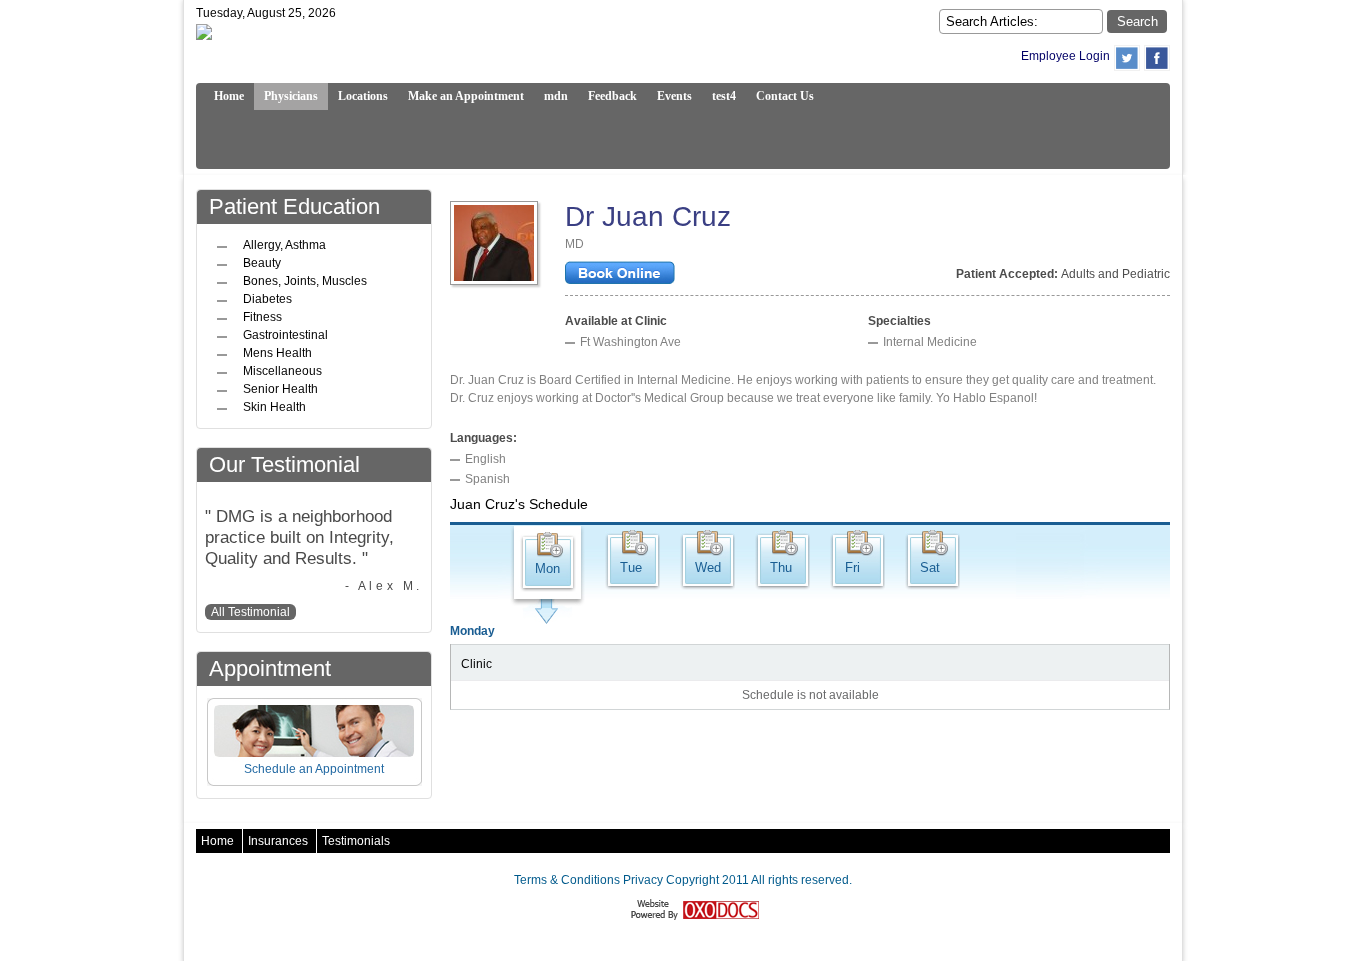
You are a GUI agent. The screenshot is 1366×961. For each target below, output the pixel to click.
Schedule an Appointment (314, 769)
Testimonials (356, 841)
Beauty (262, 263)
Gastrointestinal (285, 335)
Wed (708, 567)
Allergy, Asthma (284, 245)
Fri (852, 567)
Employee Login (1065, 56)
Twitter (1127, 58)
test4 (724, 96)
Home (217, 841)
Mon (547, 568)
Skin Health (274, 407)
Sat (930, 567)
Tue (631, 567)
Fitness (262, 317)
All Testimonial (250, 612)
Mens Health (277, 353)
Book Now (620, 275)
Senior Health (280, 389)
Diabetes (267, 299)
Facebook (1157, 58)
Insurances (278, 841)
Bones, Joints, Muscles (305, 281)
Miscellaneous (282, 371)
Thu (781, 567)
